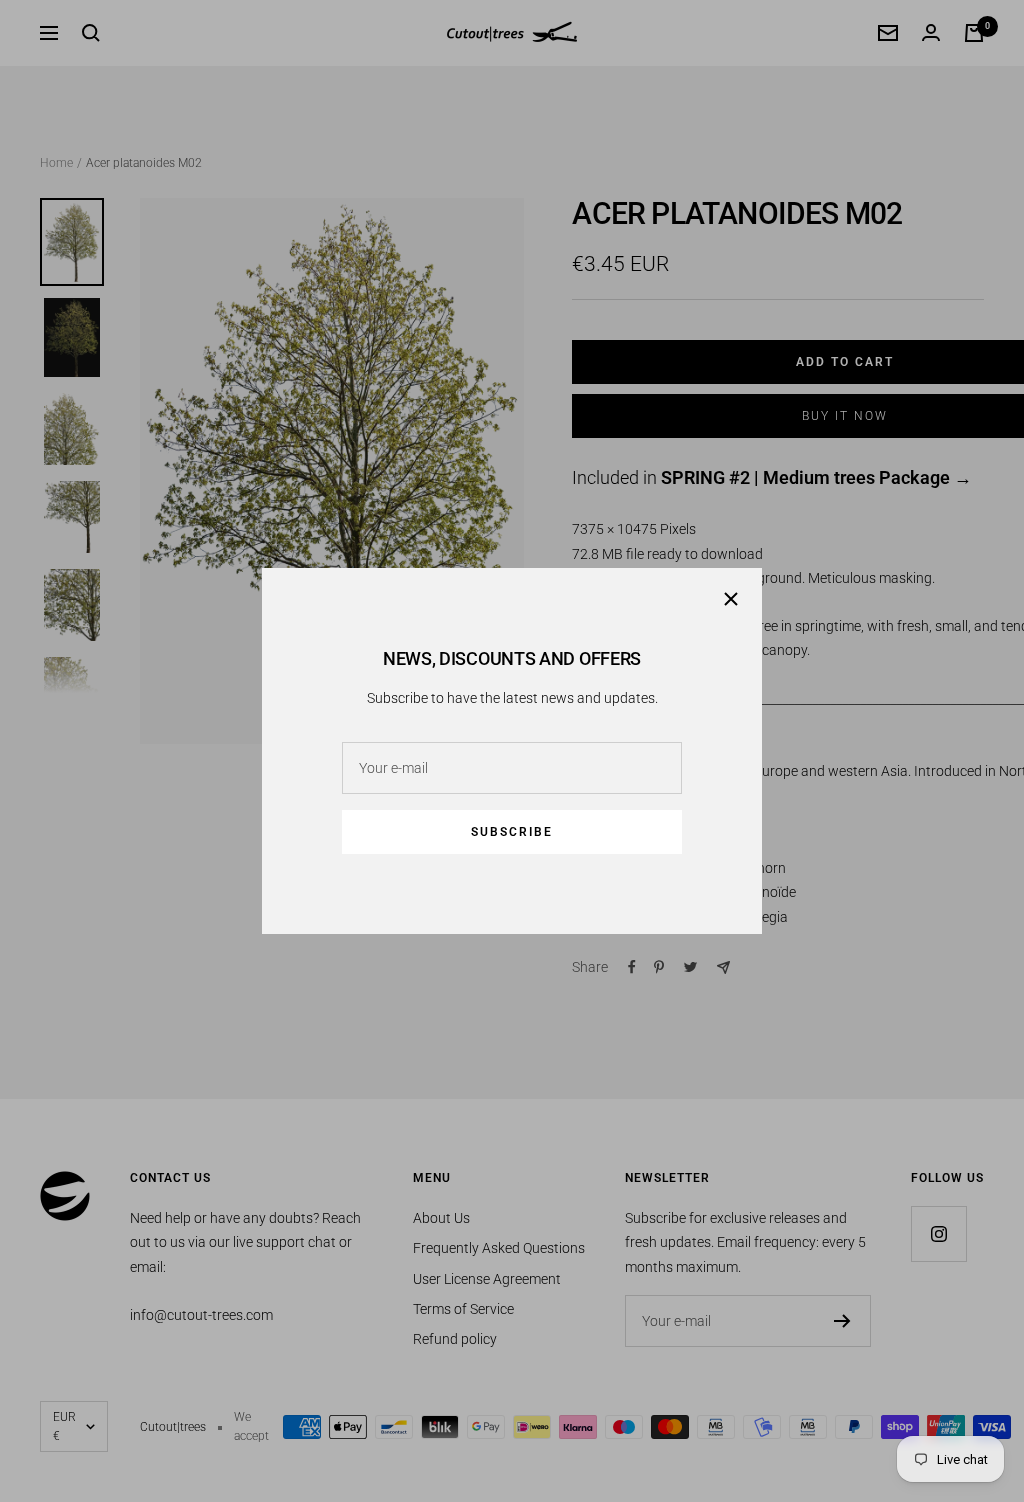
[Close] (731, 599)
